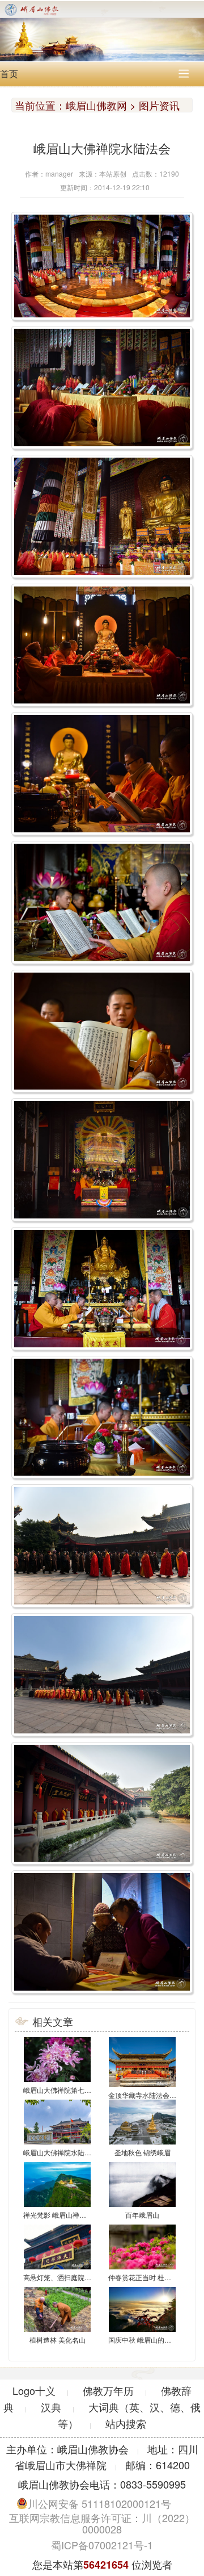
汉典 (51, 2407)
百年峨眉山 (142, 2215)
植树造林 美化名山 (58, 2340)
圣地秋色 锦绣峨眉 (143, 2152)
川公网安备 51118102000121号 (99, 2503)
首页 (9, 74)
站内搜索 (126, 2423)
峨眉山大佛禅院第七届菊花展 (67, 2090)
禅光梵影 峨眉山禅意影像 (61, 2215)
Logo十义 (34, 2390)
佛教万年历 (108, 2390)
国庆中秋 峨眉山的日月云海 (150, 2340)
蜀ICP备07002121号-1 (102, 2545)
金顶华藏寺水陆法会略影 (146, 2095)
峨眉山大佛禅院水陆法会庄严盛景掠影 (81, 2152)
